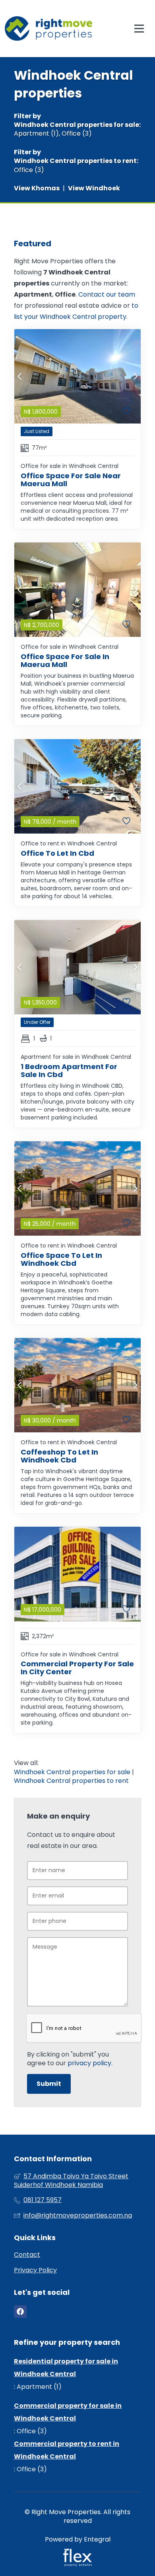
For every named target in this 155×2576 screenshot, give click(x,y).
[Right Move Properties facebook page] (20, 2312)
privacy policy (89, 2063)
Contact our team (107, 294)
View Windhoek (94, 188)
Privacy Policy (35, 2270)
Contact (27, 2255)
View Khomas (37, 188)
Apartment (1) (36, 134)
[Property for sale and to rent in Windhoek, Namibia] (48, 29)
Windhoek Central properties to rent (75, 161)
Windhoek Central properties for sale (77, 125)
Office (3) (77, 134)
